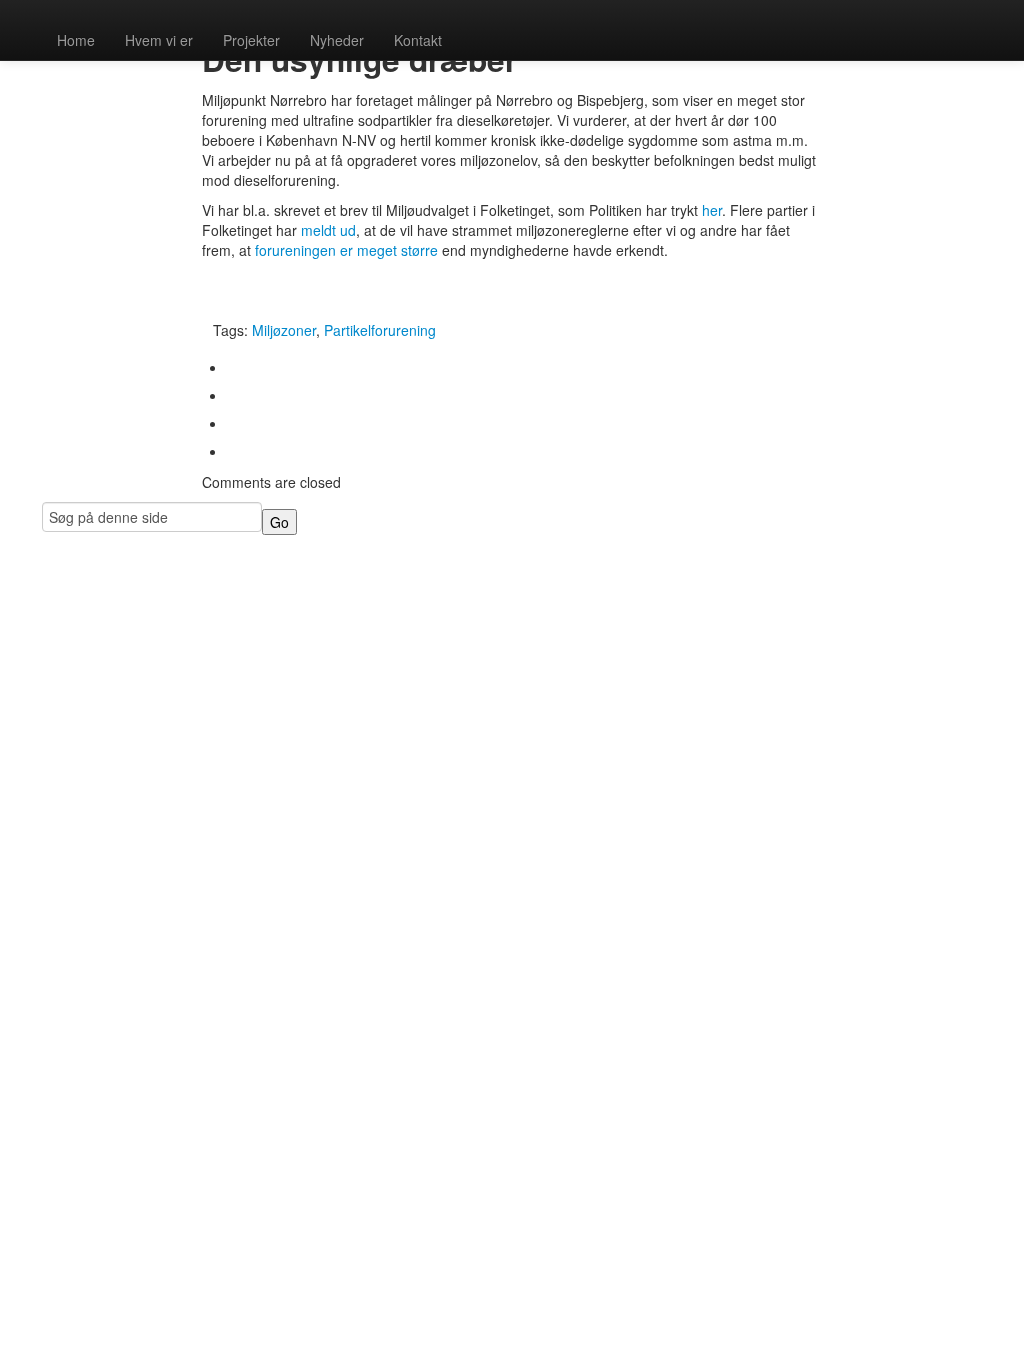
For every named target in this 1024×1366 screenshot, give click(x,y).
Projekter (251, 40)
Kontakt (418, 40)
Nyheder (337, 40)
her (712, 210)
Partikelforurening (380, 330)
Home (76, 40)
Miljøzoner (284, 330)
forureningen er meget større (346, 250)
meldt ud (328, 230)
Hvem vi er (159, 40)
